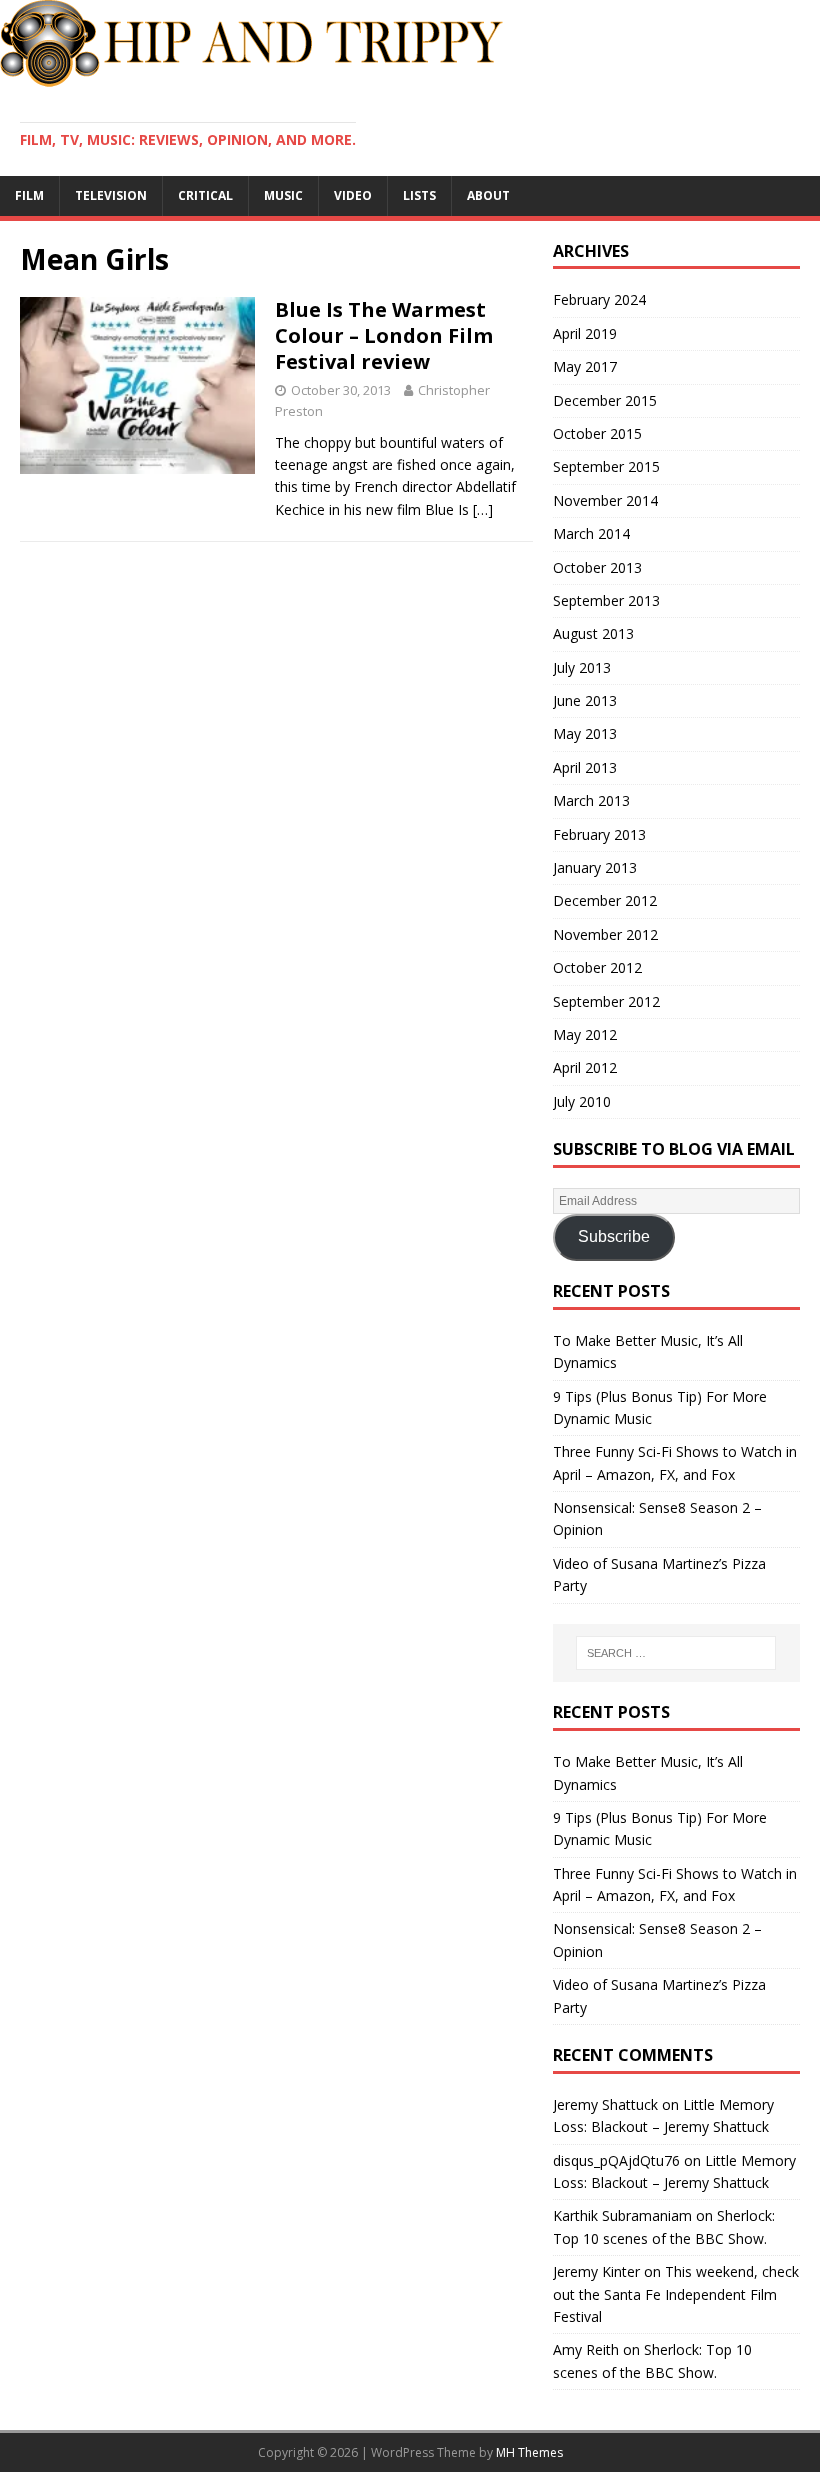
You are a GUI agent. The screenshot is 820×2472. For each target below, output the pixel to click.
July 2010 (582, 1101)
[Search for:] (676, 1653)
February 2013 (599, 834)
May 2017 (585, 366)
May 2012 (585, 1034)
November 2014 (605, 500)
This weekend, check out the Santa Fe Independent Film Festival (676, 2294)
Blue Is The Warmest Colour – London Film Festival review (384, 335)
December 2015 (605, 400)
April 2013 (585, 767)
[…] (483, 509)
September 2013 (606, 600)
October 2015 (597, 433)
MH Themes (529, 2452)
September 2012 (606, 1001)
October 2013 (597, 567)
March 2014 (591, 533)
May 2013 (585, 733)
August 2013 (593, 633)
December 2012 (605, 900)
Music (283, 195)
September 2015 (606, 466)
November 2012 (605, 934)
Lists (419, 195)
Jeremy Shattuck (605, 2104)
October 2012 (597, 967)
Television (111, 195)
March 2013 (591, 800)
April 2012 (585, 1067)
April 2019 (585, 333)
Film (29, 195)
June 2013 (585, 700)
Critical (205, 195)
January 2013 (595, 867)
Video (353, 195)
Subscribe (614, 1236)
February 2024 (599, 299)
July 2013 (582, 667)
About (488, 195)
